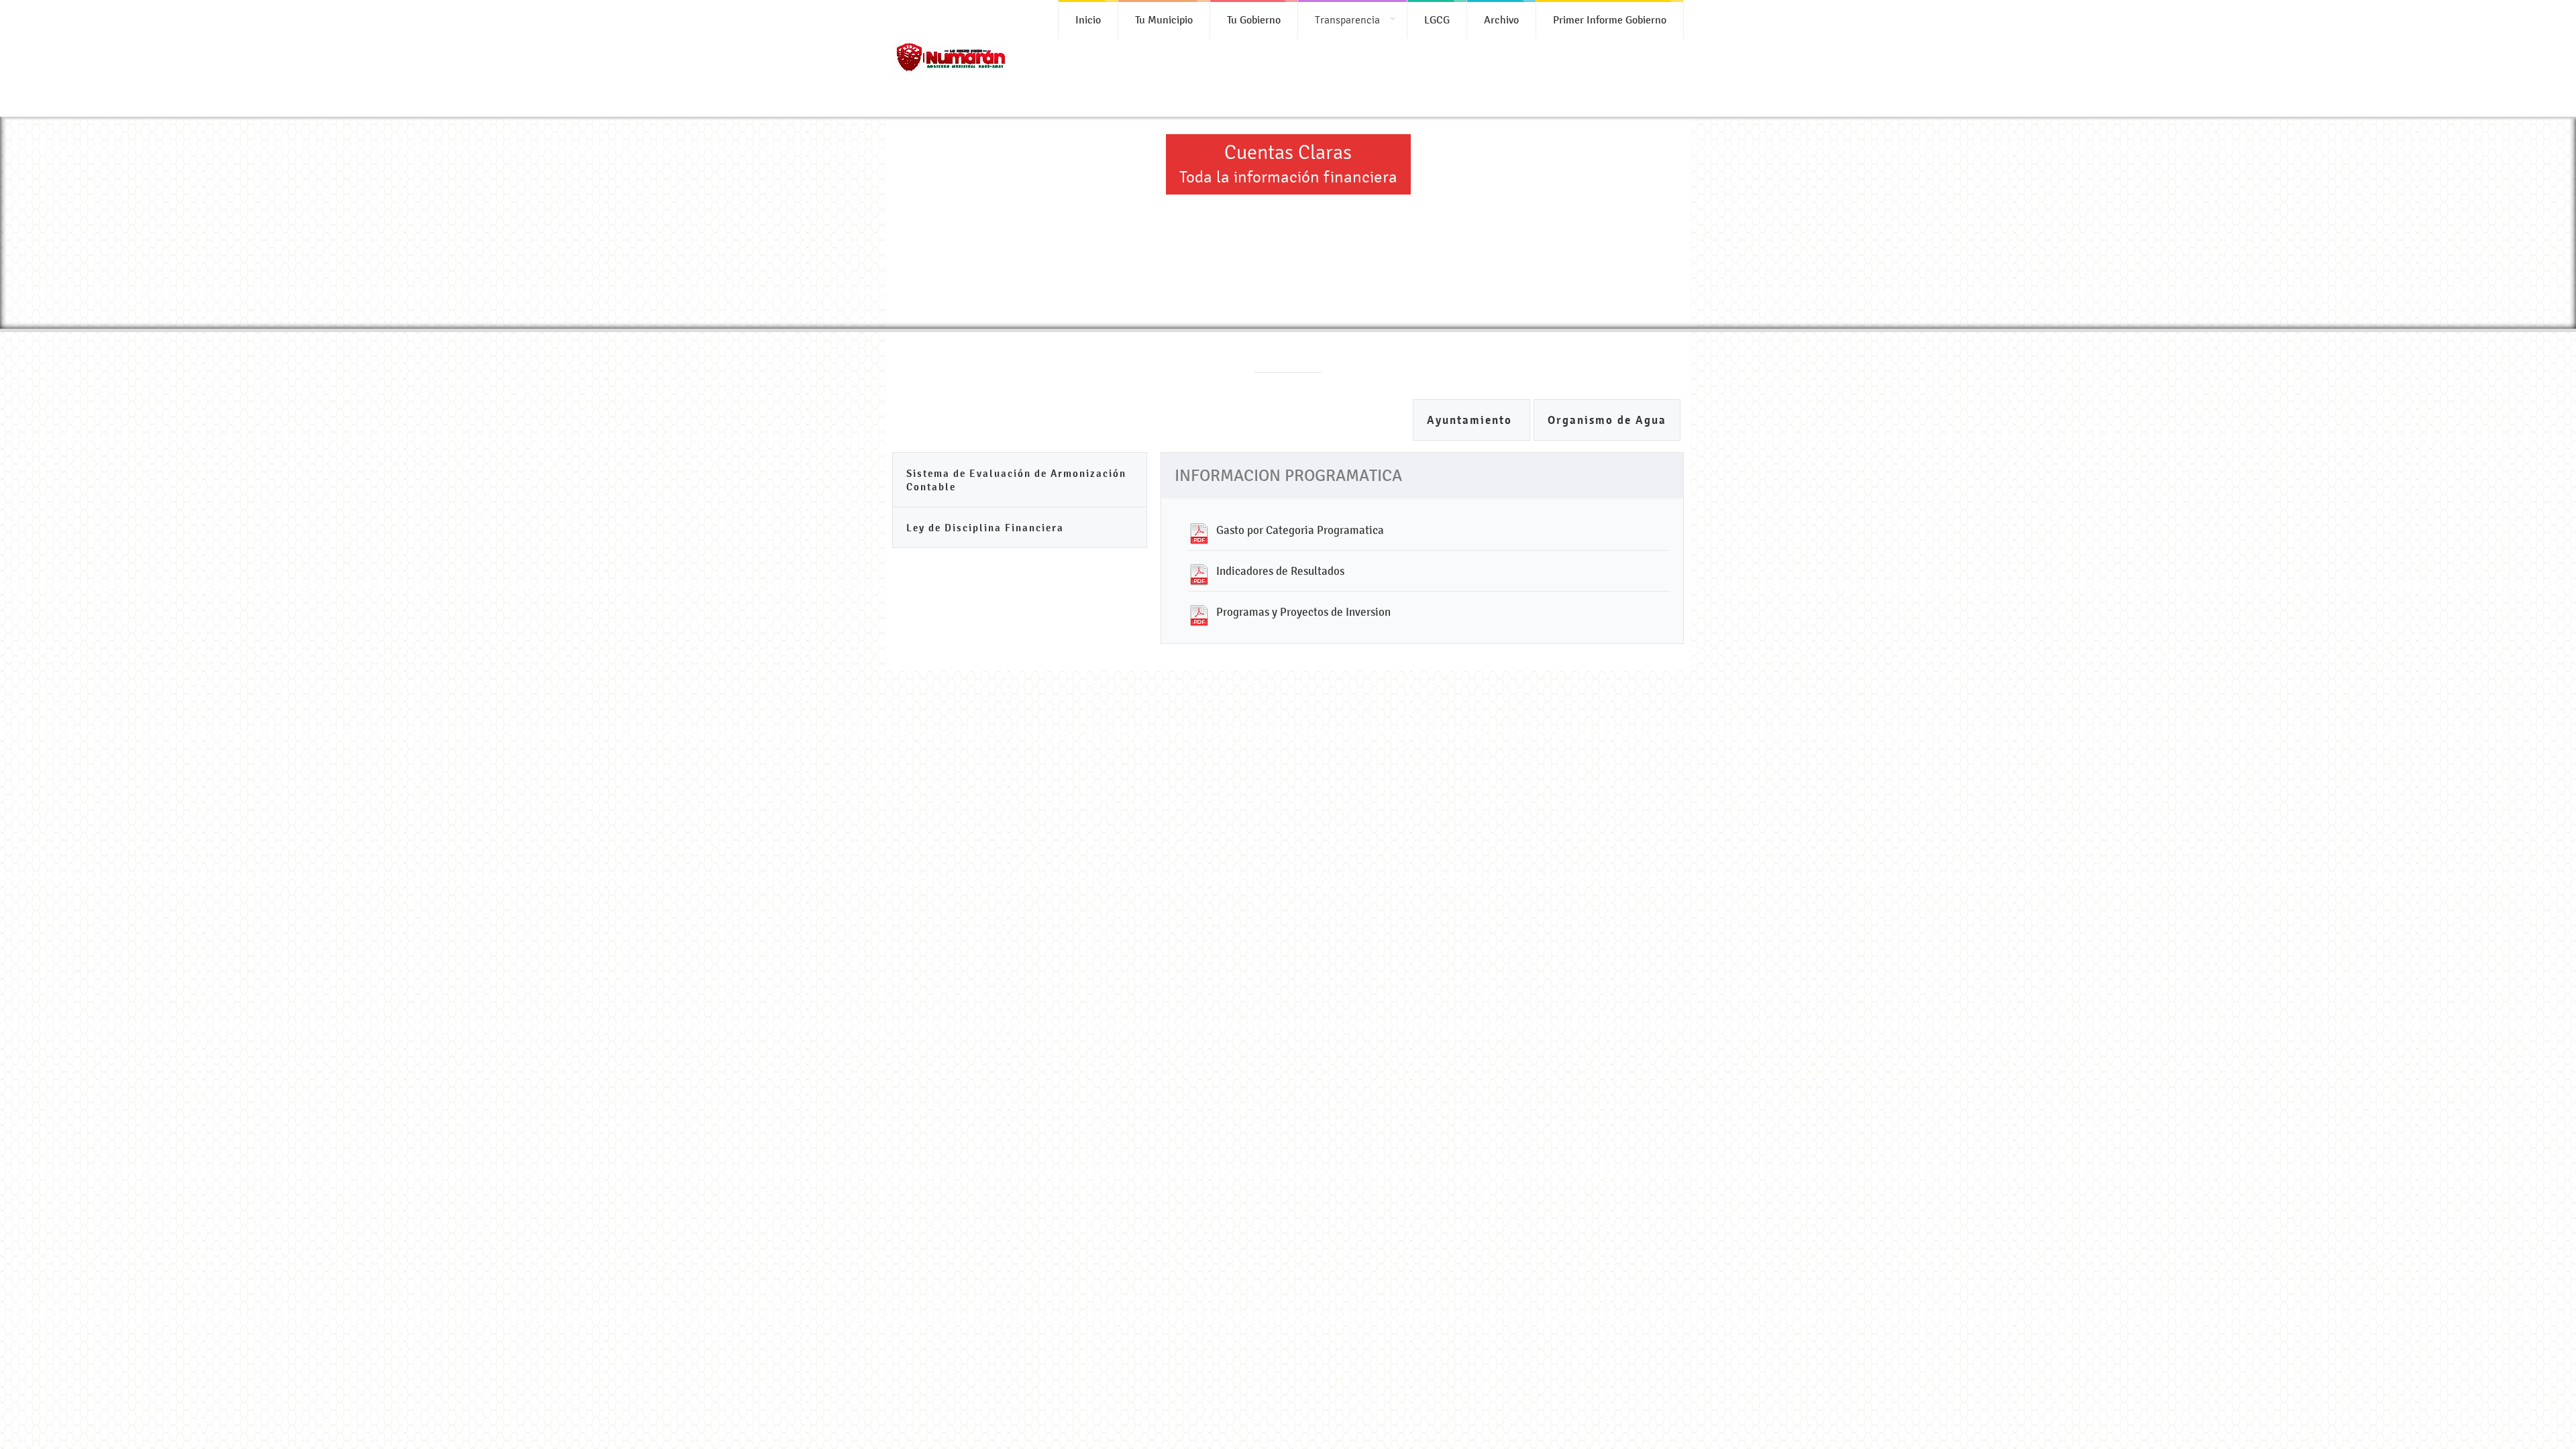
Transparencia (1347, 20)
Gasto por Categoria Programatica (1300, 530)
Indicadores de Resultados (1280, 571)
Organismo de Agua (1607, 420)
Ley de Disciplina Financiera (985, 528)
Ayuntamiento (1471, 420)
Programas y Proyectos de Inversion (1303, 612)
